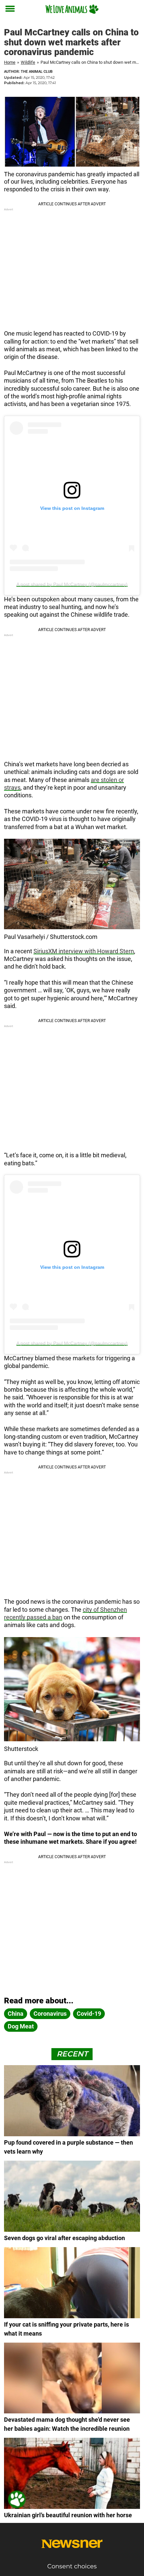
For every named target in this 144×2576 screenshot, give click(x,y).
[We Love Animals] (72, 9)
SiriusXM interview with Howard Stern (84, 951)
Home (10, 62)
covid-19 (89, 2014)
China (16, 2014)
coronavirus (50, 2014)
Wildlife (28, 62)
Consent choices (72, 2566)
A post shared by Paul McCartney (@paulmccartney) (72, 584)
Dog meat (21, 2026)
